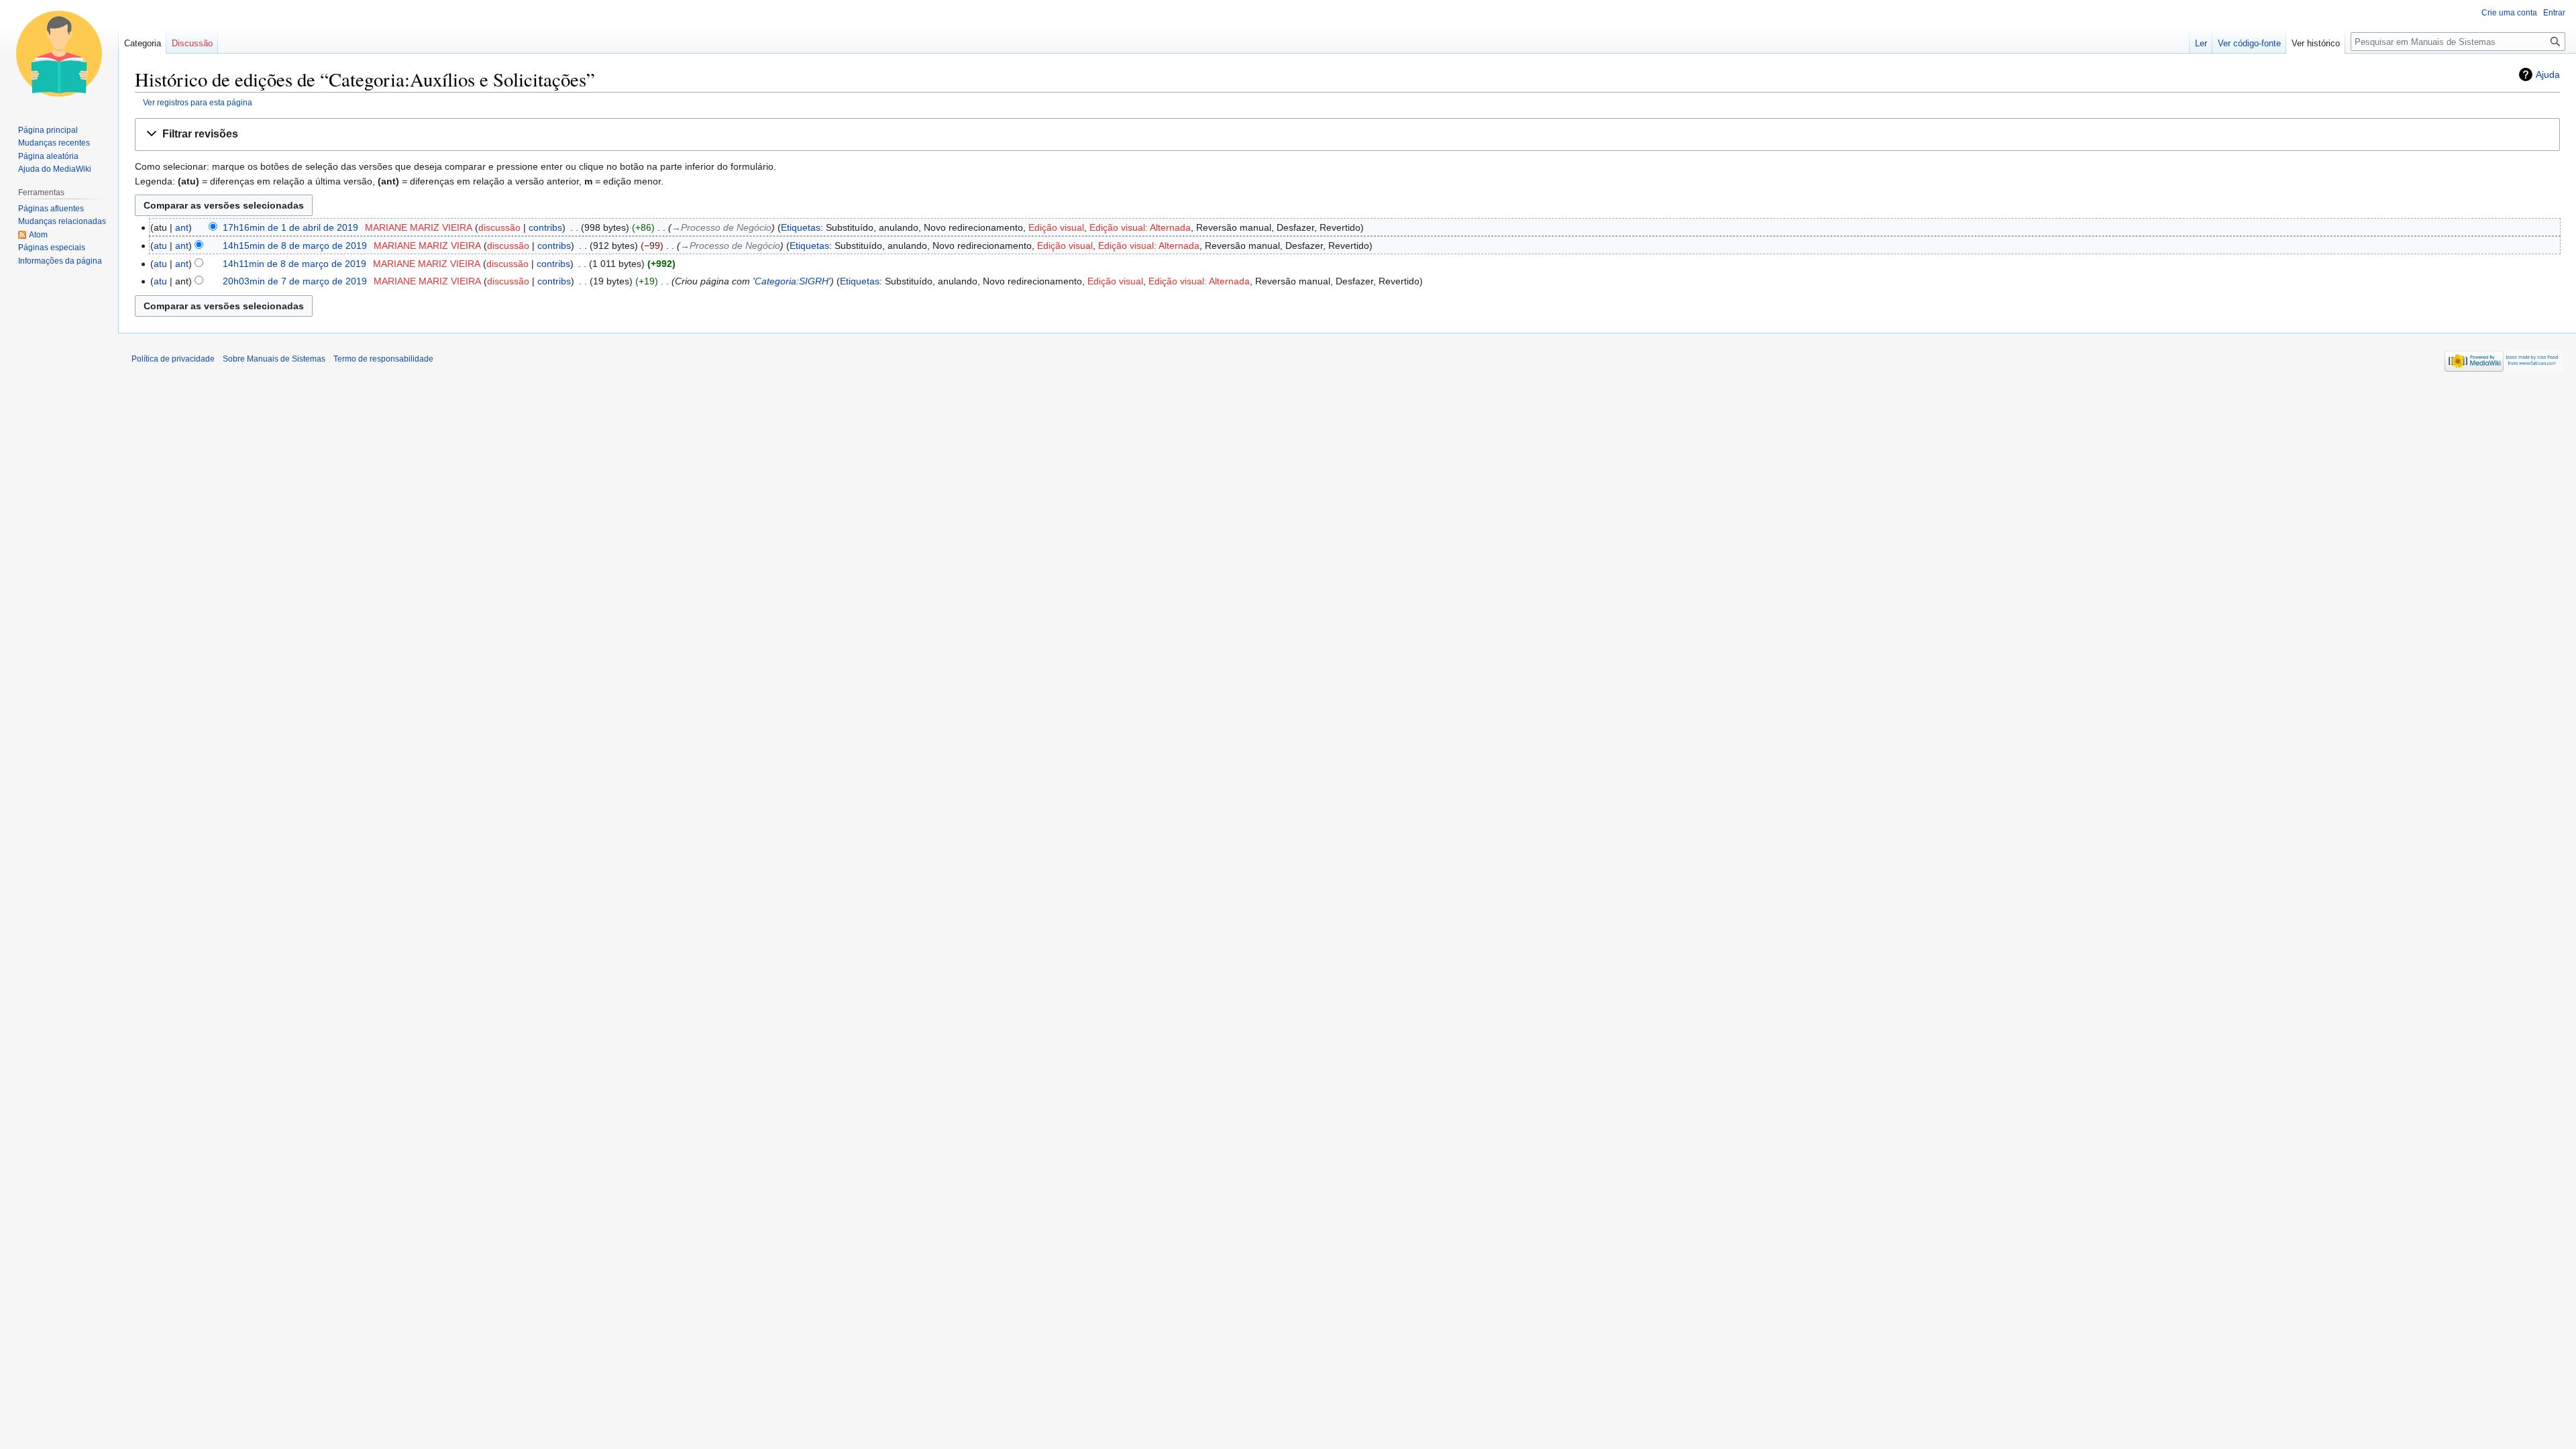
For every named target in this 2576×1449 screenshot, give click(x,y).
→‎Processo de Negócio (721, 227)
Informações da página (60, 261)
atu (160, 246)
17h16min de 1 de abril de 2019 (290, 227)
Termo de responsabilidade (383, 359)
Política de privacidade (173, 359)
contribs (545, 227)
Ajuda (2548, 74)
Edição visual (1056, 227)
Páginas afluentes (51, 209)
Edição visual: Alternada (1140, 227)
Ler (2201, 43)
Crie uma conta (2509, 13)
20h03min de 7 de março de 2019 (295, 281)
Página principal (48, 130)
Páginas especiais (52, 248)
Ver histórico (2316, 43)
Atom (38, 235)
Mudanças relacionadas (62, 221)
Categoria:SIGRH (792, 281)
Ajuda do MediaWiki (55, 169)
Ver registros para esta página (198, 102)
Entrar (2554, 13)
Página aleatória (48, 156)
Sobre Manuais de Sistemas (274, 359)
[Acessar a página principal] (59, 54)
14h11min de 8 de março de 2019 (294, 264)
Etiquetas (801, 227)
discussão (499, 227)
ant (182, 227)
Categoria (143, 43)
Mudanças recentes (54, 143)
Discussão (192, 43)
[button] (1347, 135)
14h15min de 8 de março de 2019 (295, 246)
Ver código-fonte (2249, 43)
